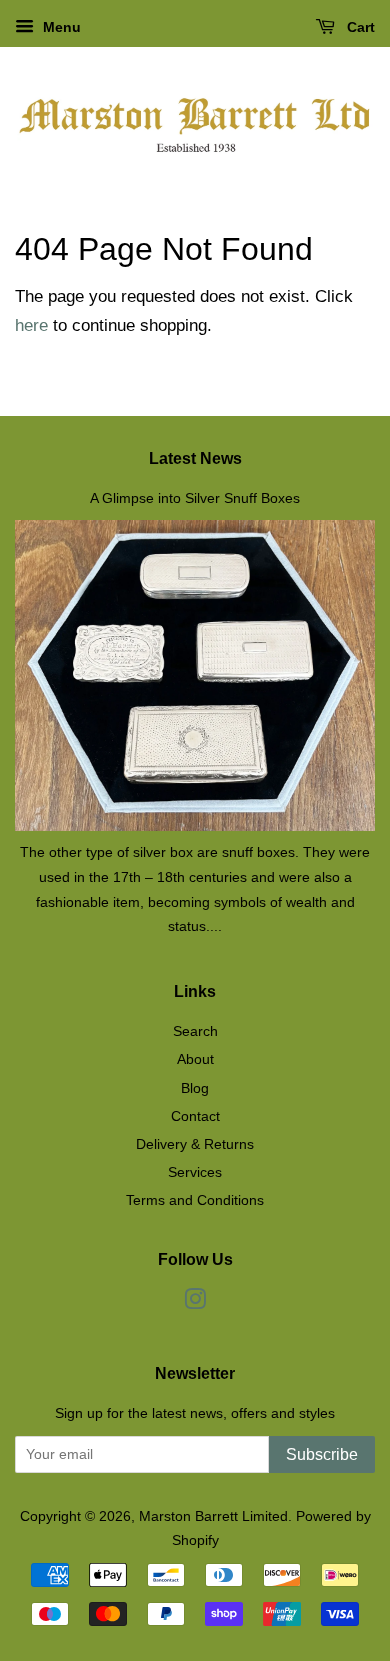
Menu (60, 27)
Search (195, 1031)
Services (195, 1172)
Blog (195, 1088)
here (31, 325)
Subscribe (322, 1454)
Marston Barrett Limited (213, 1516)
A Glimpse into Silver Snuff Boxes (195, 498)
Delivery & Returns (195, 1144)
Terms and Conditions (195, 1200)
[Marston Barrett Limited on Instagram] (195, 1303)
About (195, 1059)
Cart (359, 27)
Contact (195, 1116)
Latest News (195, 458)
